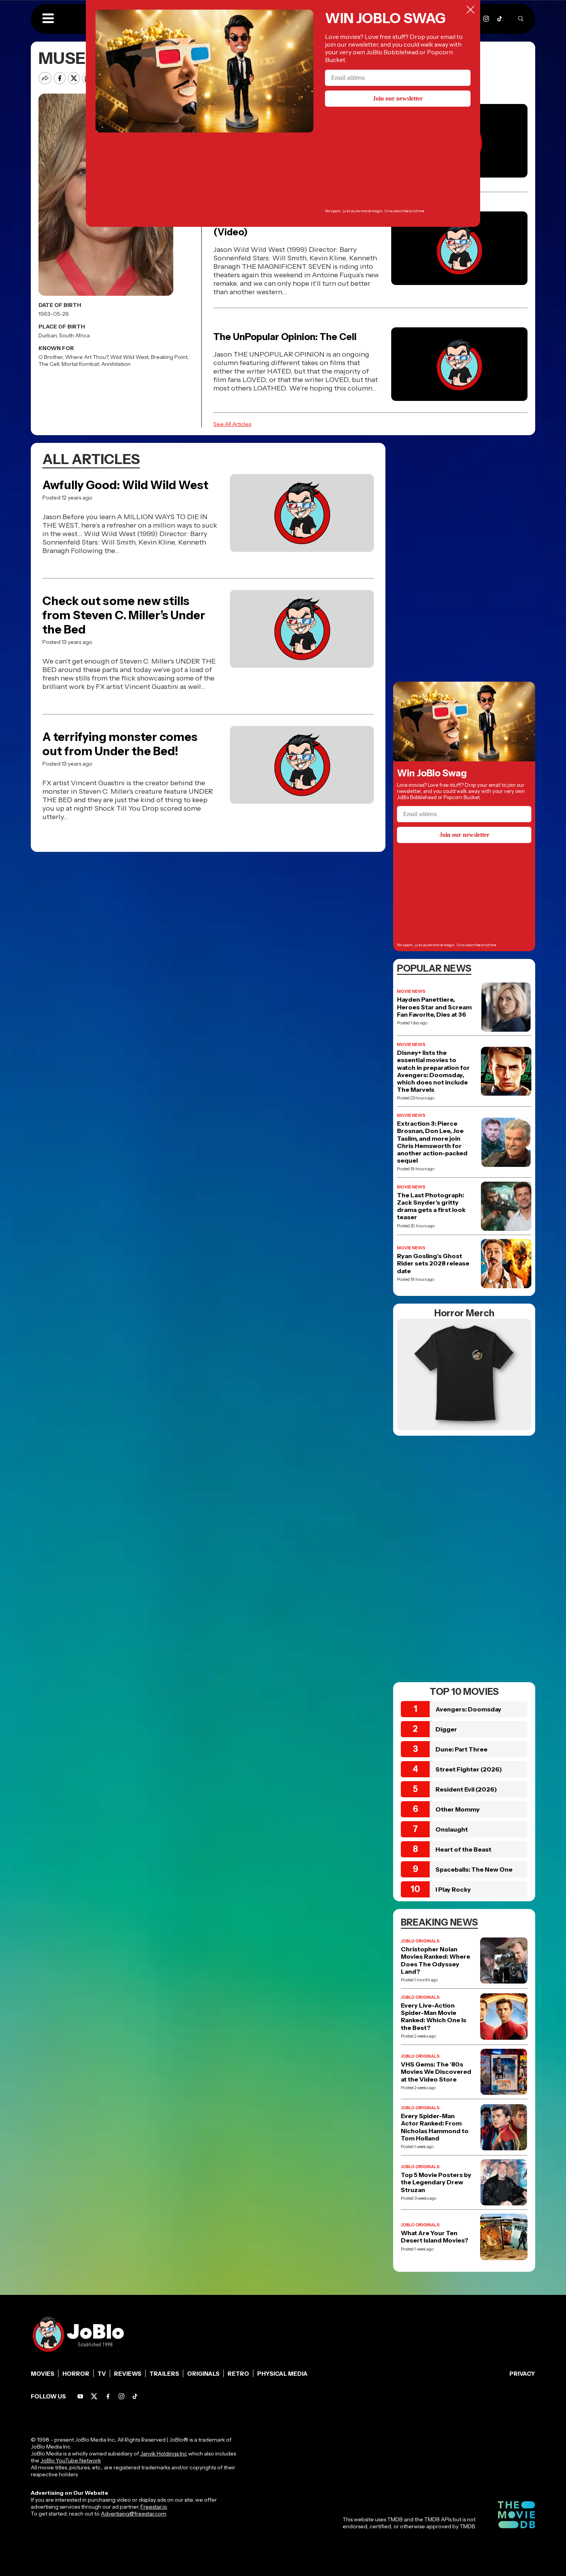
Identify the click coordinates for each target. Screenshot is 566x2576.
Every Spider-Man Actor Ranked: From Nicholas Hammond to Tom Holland (435, 2127)
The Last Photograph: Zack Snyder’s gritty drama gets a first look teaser (431, 1206)
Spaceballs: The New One (474, 1869)
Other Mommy (458, 1809)
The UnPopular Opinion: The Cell (285, 337)
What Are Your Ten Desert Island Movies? (435, 2237)
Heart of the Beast (463, 1849)
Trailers (164, 2374)
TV (102, 2374)
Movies (43, 2374)
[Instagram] (486, 19)
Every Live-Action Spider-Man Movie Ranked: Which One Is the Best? (434, 2017)
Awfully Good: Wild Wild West (125, 485)
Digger (446, 1729)
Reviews (128, 2374)
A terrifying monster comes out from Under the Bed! (120, 744)
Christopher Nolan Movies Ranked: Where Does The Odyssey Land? (435, 1960)
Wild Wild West (129, 357)
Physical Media (282, 2374)
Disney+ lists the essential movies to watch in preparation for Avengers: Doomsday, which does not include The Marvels (433, 1071)
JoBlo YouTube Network (71, 2460)
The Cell (49, 364)
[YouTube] (80, 2396)
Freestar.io (154, 2507)
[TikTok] (500, 19)
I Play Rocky (453, 1889)
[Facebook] (108, 2396)
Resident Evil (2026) (466, 1789)
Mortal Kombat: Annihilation (96, 364)
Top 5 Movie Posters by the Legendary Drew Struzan (436, 2182)
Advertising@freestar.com (133, 2514)
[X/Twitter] (94, 2396)
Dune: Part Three (461, 1749)
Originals (203, 2374)
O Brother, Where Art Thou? (73, 357)
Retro (238, 2374)
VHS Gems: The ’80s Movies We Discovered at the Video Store (436, 2072)
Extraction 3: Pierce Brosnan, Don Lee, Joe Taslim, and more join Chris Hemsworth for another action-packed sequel (432, 1142)
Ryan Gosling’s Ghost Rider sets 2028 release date (433, 1263)
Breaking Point (169, 357)
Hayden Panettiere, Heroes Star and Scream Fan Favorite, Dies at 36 (434, 1007)
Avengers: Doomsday (468, 1709)
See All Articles (232, 424)
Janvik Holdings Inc (164, 2454)
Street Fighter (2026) (469, 1769)
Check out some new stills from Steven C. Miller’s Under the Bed (124, 615)
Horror (76, 2374)
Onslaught (452, 1829)
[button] (48, 19)
